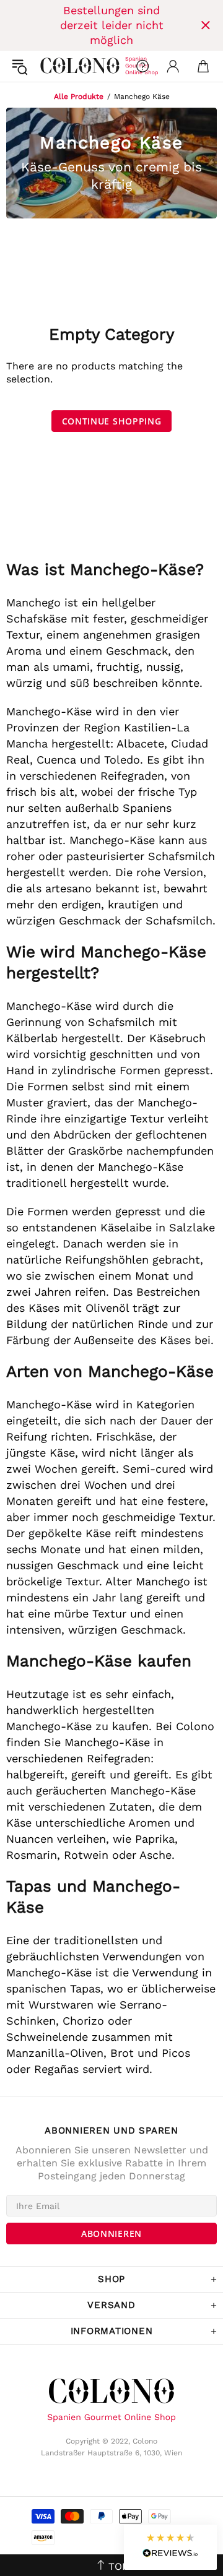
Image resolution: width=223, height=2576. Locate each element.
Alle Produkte (79, 97)
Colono (50, 66)
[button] (170, 2547)
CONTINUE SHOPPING (112, 421)
